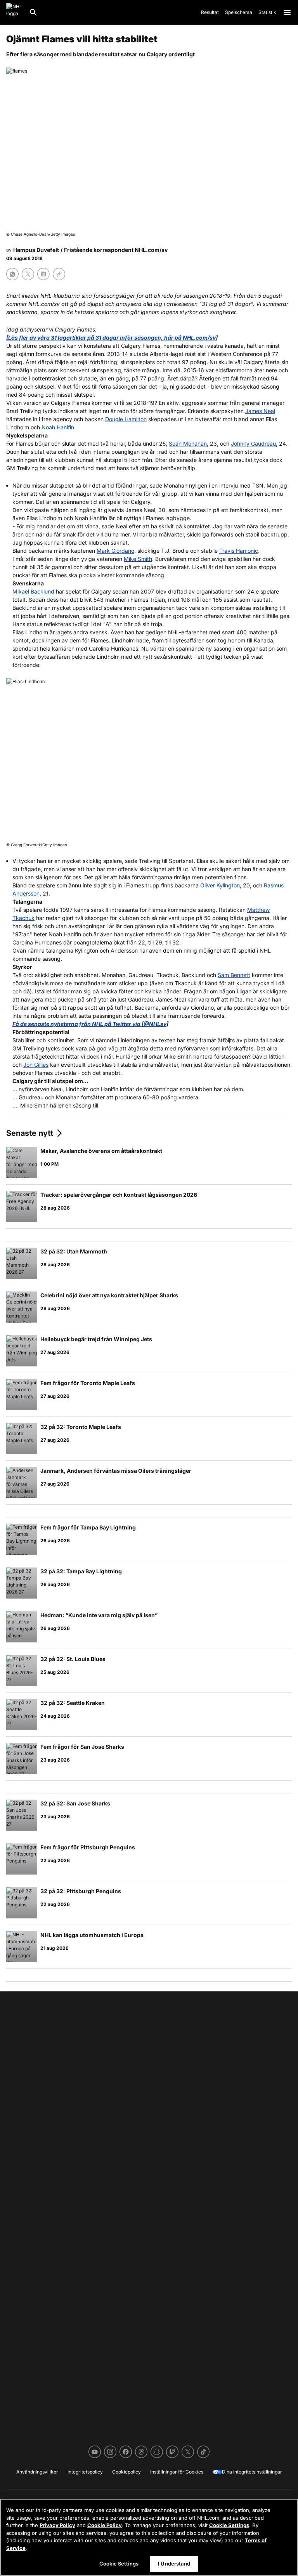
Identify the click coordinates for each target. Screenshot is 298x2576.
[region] (149, 2537)
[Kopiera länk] (59, 274)
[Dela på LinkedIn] (43, 274)
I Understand (174, 2564)
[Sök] (33, 12)
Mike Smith (138, 559)
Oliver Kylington (220, 885)
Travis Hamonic (239, 551)
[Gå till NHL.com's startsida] (14, 12)
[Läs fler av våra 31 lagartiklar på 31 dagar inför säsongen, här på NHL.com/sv (111, 338)
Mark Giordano (115, 551)
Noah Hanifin (58, 427)
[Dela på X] (28, 274)
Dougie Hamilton (126, 419)
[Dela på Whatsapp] (12, 274)
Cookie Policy (105, 2525)
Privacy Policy (57, 2525)
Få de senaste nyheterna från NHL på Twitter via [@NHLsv (89, 1024)
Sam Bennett (234, 975)
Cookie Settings (229, 2525)
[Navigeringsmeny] (287, 12)
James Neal (260, 411)
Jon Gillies (36, 1065)
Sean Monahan (188, 444)
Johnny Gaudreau (253, 444)
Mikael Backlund (33, 591)
